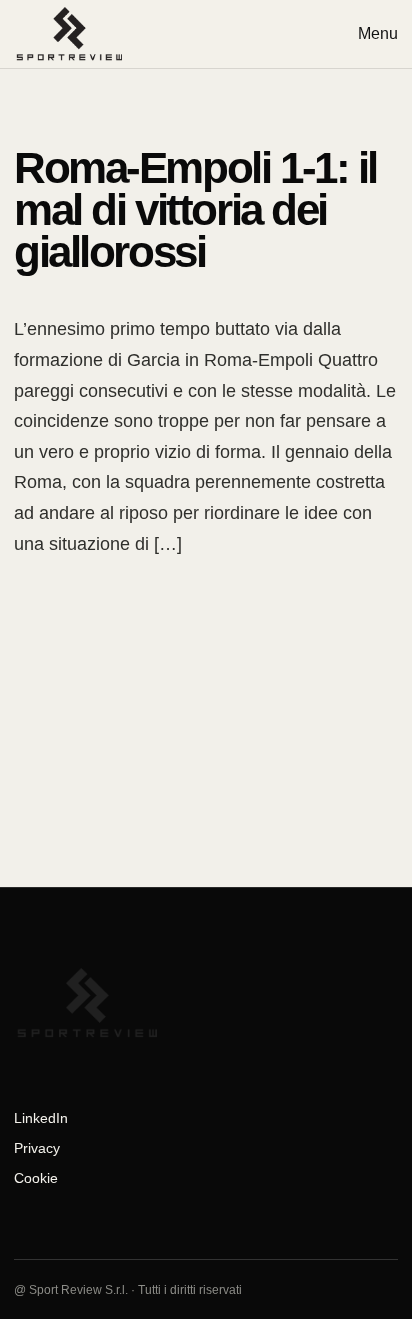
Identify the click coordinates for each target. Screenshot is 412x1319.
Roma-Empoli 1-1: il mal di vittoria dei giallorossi (195, 209)
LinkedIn (41, 1118)
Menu (378, 33)
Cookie (36, 1178)
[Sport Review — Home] (70, 33)
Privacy (37, 1148)
